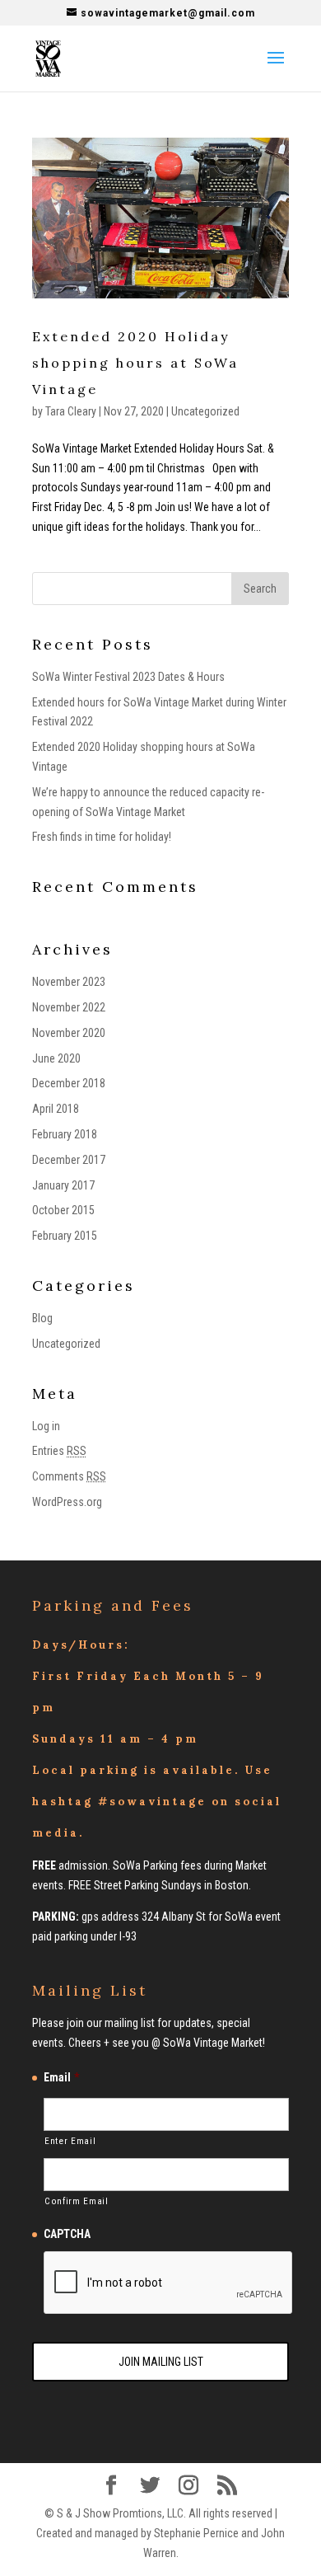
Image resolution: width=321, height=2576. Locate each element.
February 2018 (65, 1134)
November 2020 (69, 1033)
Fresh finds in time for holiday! (102, 837)
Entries (59, 1451)
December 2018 (69, 1083)
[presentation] (169, 2283)
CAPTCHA (67, 2234)
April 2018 (56, 1109)
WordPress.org (67, 1502)
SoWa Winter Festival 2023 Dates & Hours (128, 677)
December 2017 (69, 1160)
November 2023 (69, 982)
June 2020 (56, 1058)
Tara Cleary (71, 411)
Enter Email (70, 2141)
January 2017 (63, 1185)
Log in (46, 1426)
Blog (42, 1318)
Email (61, 2077)
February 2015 (65, 1236)
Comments (69, 1476)
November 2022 (69, 1007)
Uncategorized (205, 411)
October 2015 (63, 1210)
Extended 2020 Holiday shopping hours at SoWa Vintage (135, 363)
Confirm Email (77, 2201)
